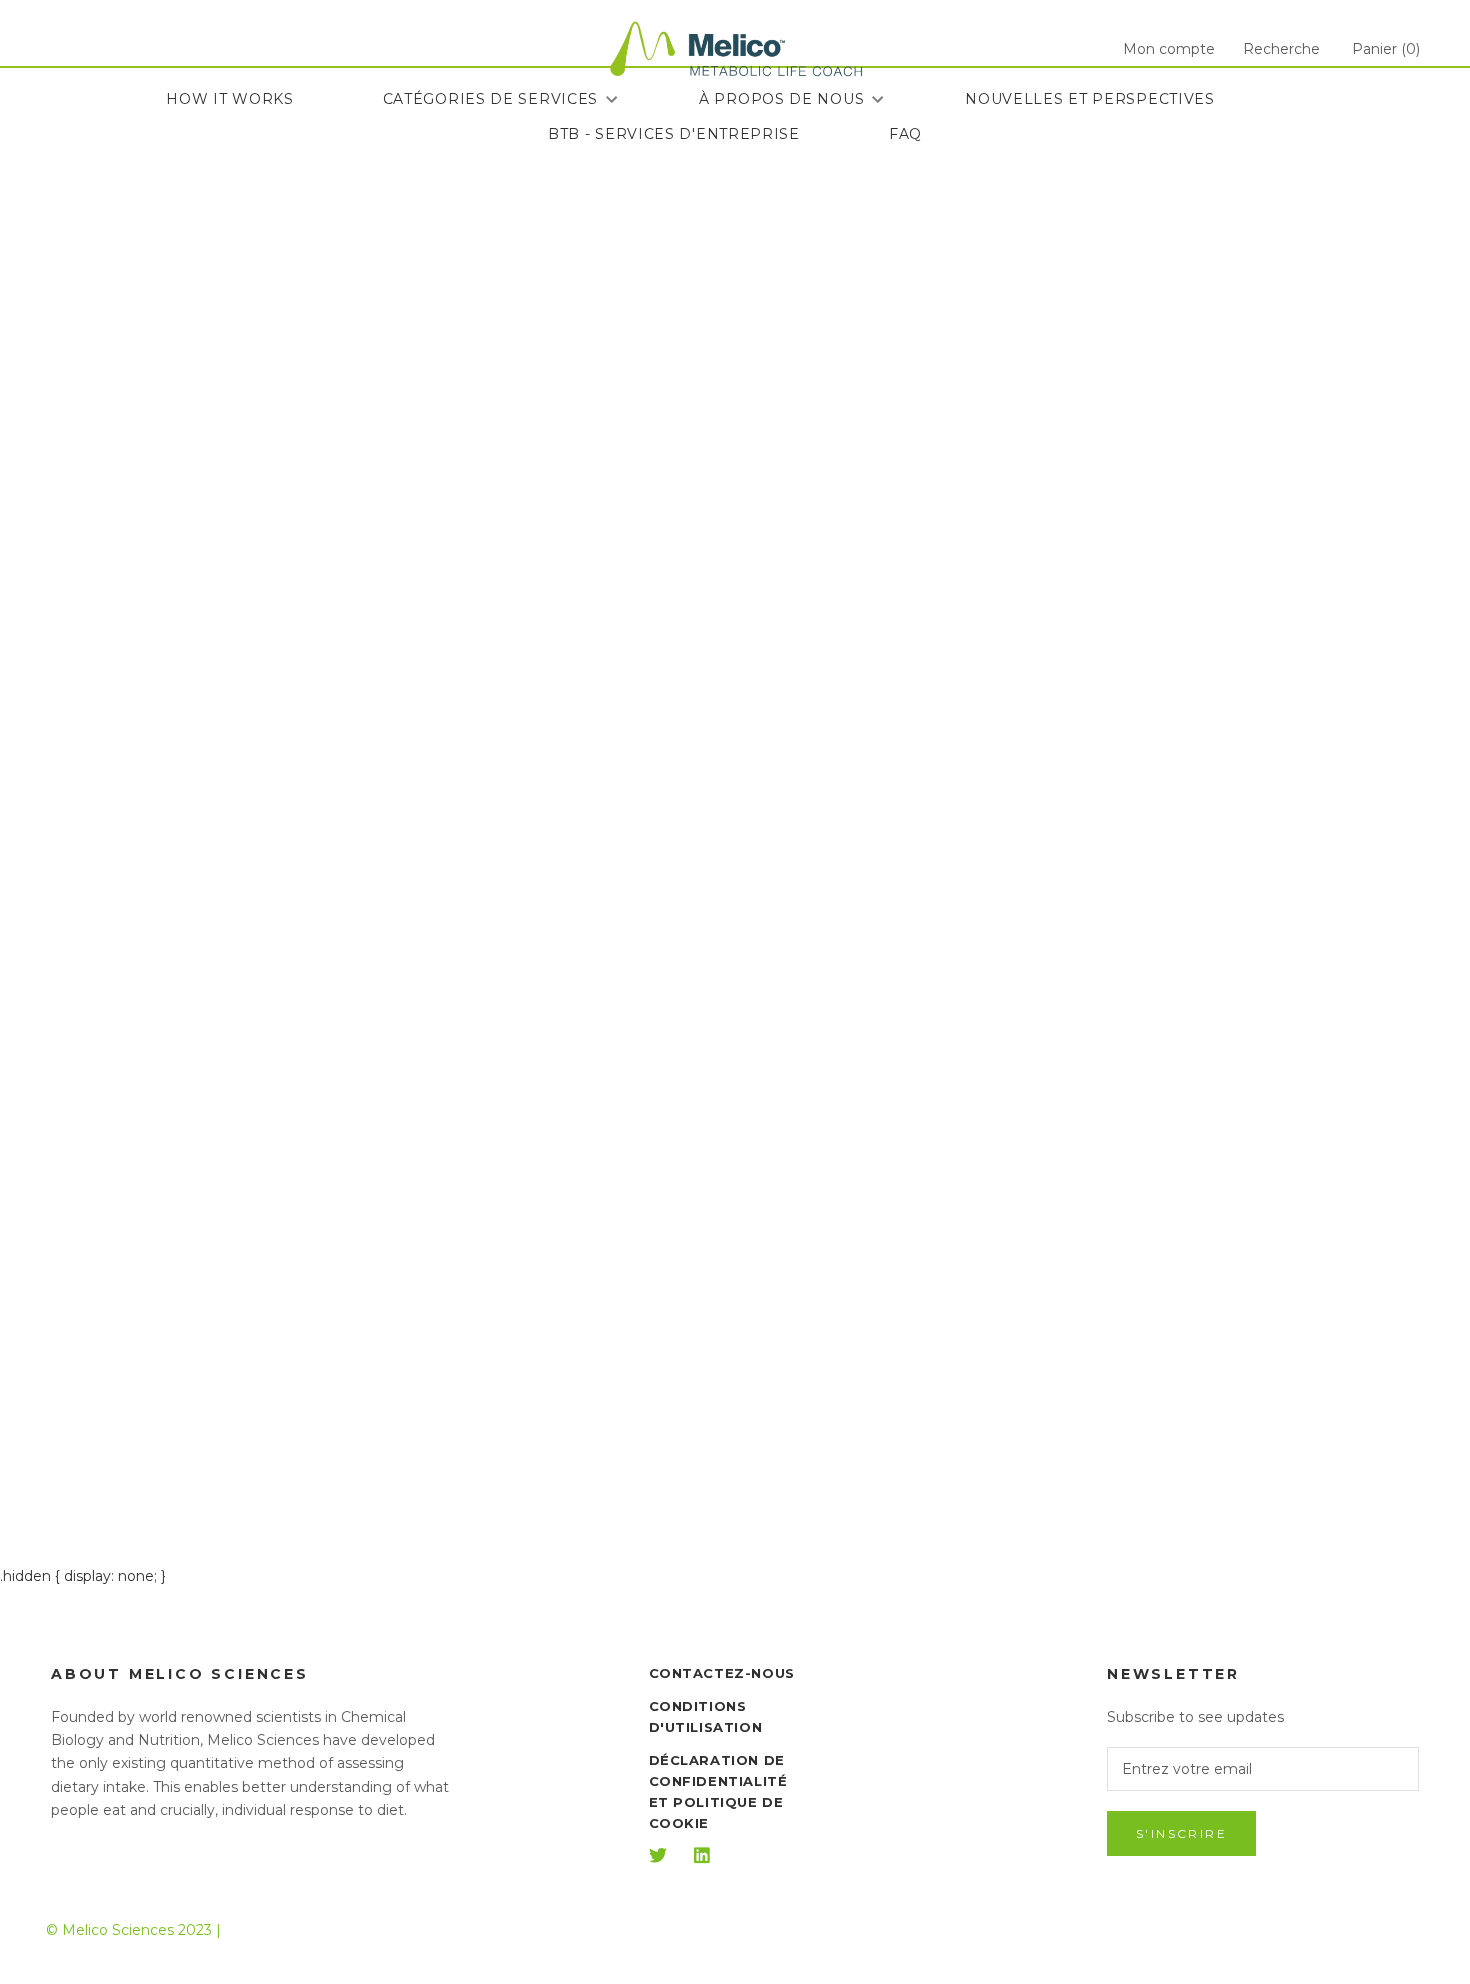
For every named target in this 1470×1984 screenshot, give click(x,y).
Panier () (1386, 49)
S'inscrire (1181, 1833)
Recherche (1281, 49)
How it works (229, 99)
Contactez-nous (722, 1673)
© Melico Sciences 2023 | (133, 1930)
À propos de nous (781, 99)
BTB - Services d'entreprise (674, 134)
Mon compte (1169, 49)
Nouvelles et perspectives (1090, 99)
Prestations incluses (879, 575)
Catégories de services (490, 99)
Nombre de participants (881, 351)
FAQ (905, 134)
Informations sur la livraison (923, 667)
